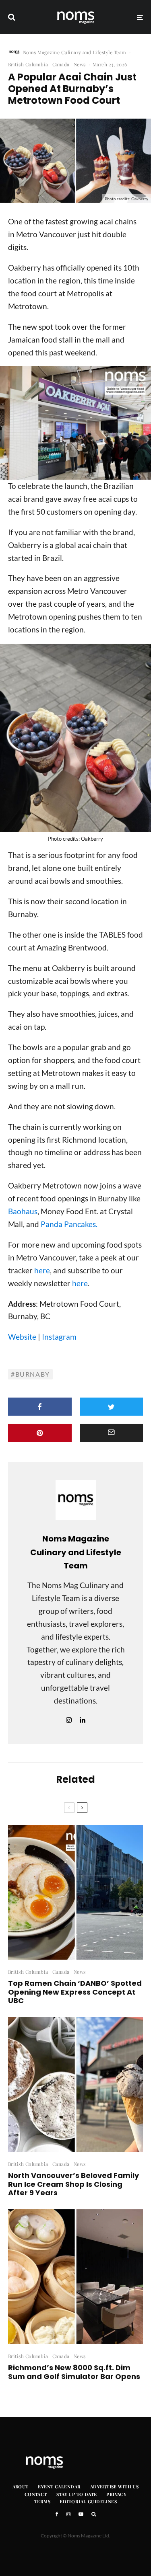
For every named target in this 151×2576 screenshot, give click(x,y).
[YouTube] (81, 2514)
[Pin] (40, 1433)
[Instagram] (68, 2514)
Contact (36, 2494)
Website (22, 1337)
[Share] (40, 1407)
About (21, 2487)
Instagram (59, 1337)
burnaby (33, 1374)
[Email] (112, 1433)
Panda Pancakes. (69, 1224)
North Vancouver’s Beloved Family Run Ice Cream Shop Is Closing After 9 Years (73, 2184)
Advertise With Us (114, 2487)
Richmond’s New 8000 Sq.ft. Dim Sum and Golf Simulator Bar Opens (74, 2372)
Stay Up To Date (77, 2494)
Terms (42, 2501)
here (42, 1270)
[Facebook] (57, 2514)
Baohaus (23, 1211)
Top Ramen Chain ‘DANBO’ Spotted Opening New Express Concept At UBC (75, 1992)
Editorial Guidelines (88, 2501)
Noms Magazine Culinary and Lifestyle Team (75, 52)
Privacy (116, 2494)
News (80, 64)
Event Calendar (59, 2487)
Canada (61, 64)
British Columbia (28, 64)
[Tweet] (112, 1407)
